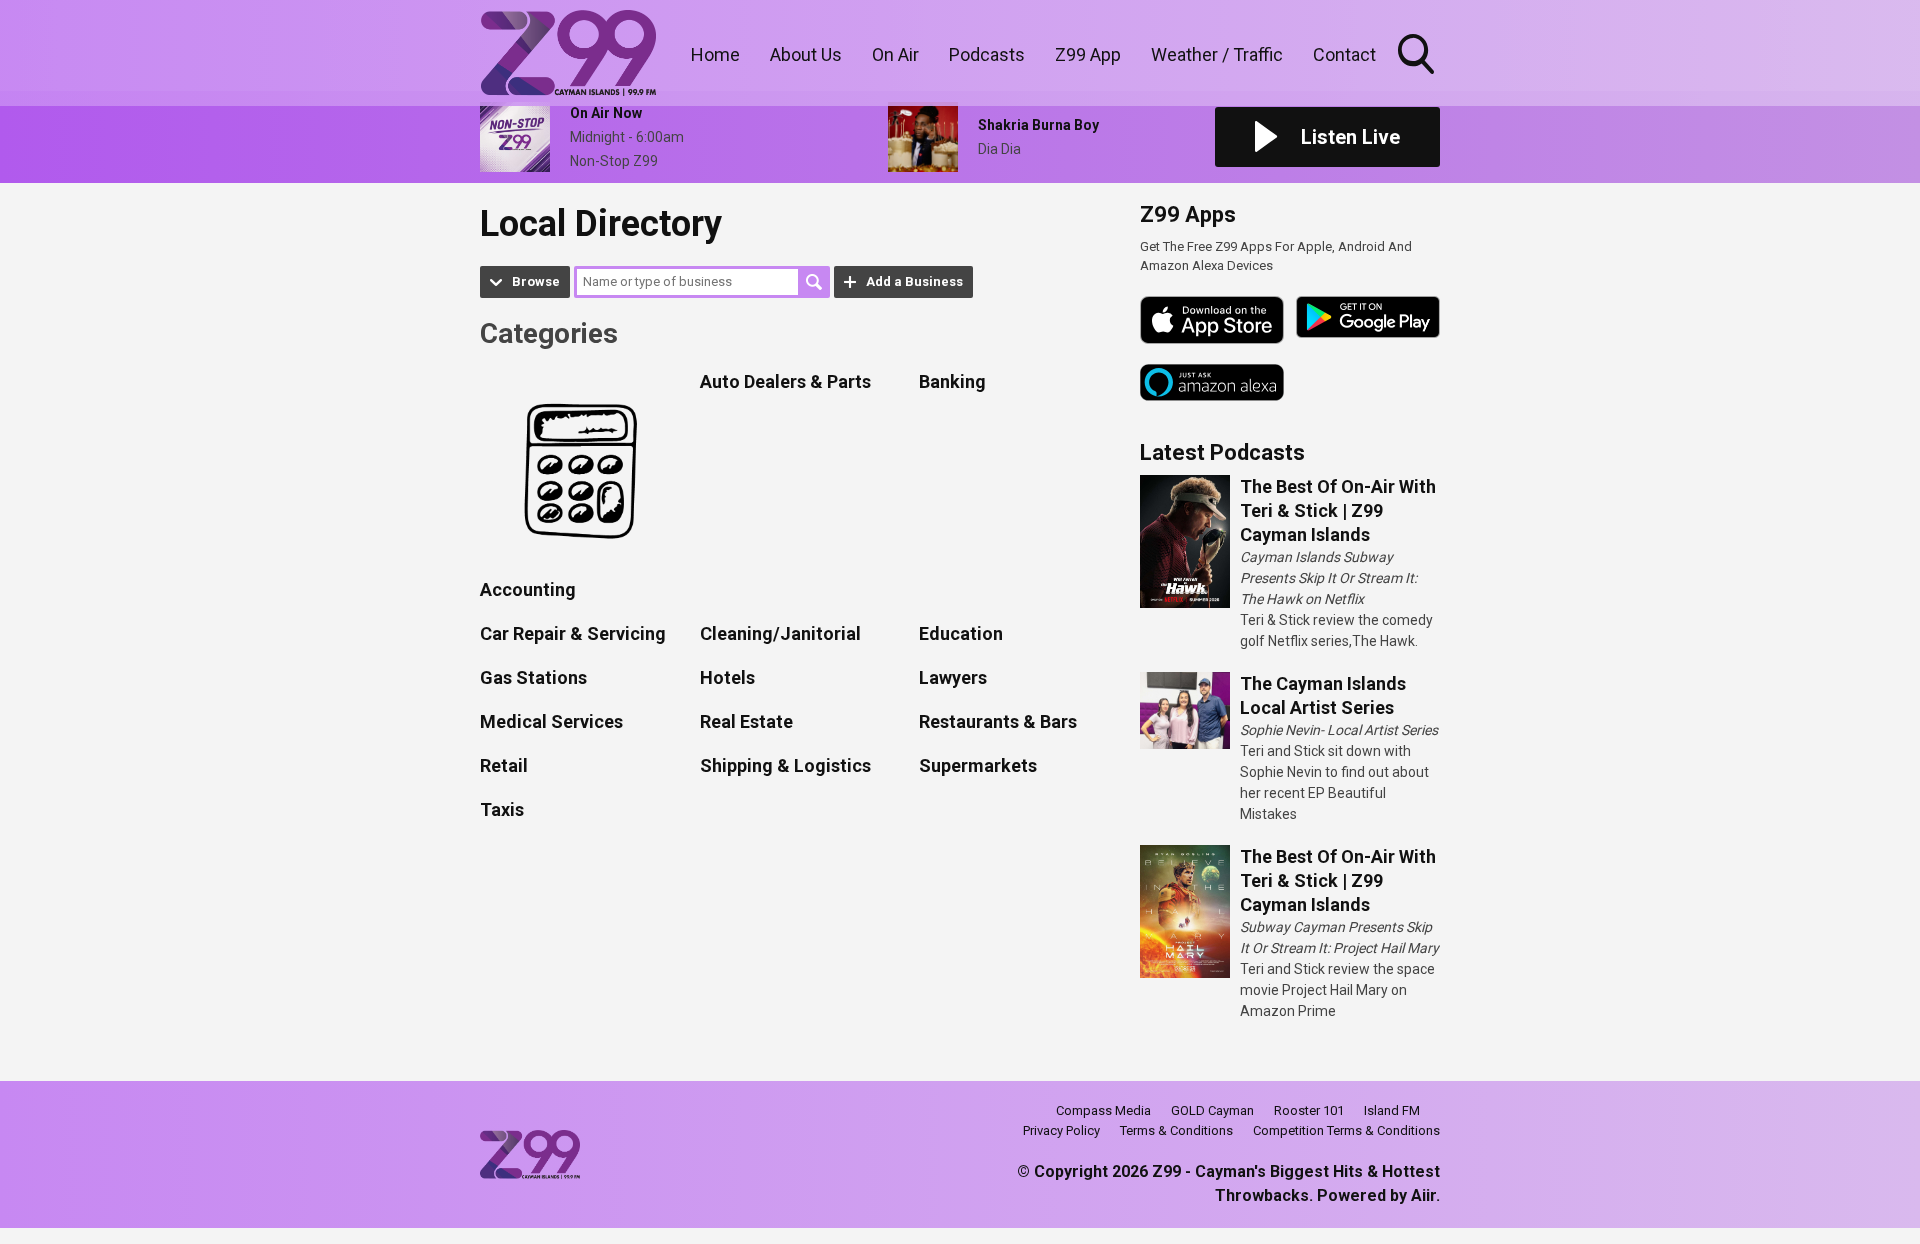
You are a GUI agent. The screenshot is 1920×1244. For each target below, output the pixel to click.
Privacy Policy (1061, 1130)
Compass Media (1103, 1110)
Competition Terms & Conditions (1346, 1130)
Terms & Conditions (1176, 1130)
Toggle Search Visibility (1418, 77)
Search (814, 282)
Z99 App (1088, 54)
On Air (895, 54)
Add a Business (914, 281)
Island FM (1392, 1110)
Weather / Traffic (1217, 54)
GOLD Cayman (1212, 1110)
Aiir (1423, 1195)
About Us (806, 54)
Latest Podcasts (1222, 452)
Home (715, 54)
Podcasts (987, 54)
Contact (1344, 54)
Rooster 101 (1309, 1110)
